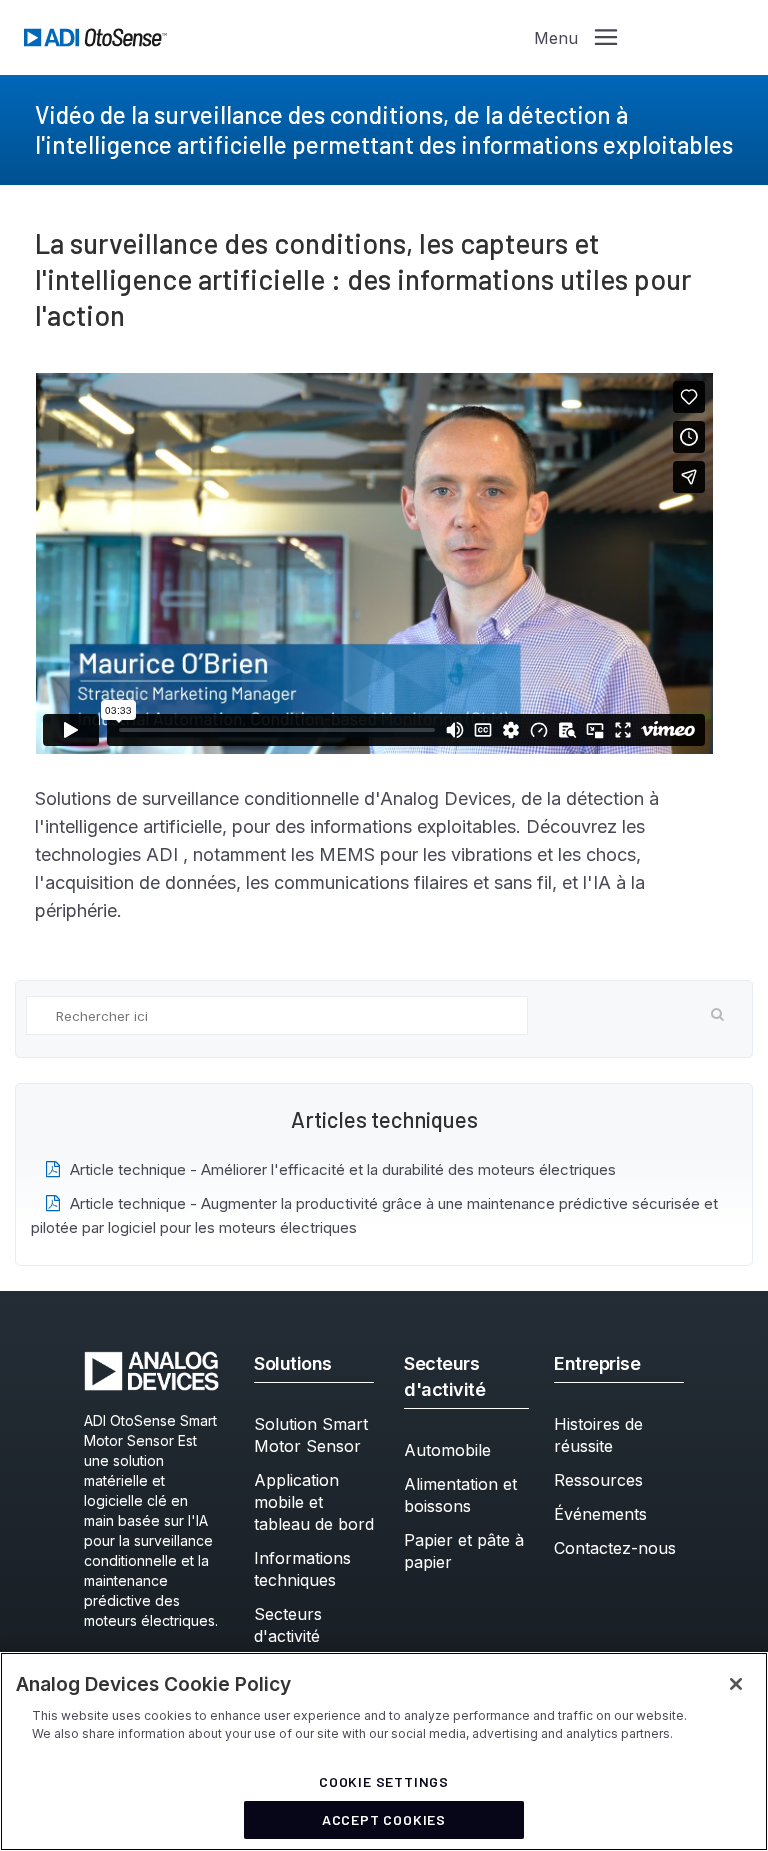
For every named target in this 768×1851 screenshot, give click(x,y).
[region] (384, 1751)
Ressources (598, 1480)
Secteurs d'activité (288, 1625)
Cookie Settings (384, 1781)
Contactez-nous (615, 1548)
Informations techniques (302, 1569)
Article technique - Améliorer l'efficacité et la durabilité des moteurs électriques (343, 1169)
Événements (600, 1514)
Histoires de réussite (598, 1435)
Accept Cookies (384, 1819)
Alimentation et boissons (460, 1495)
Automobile (447, 1450)
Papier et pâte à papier (464, 1551)
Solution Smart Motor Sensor (311, 1435)
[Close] (736, 1684)
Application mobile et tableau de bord (314, 1502)
